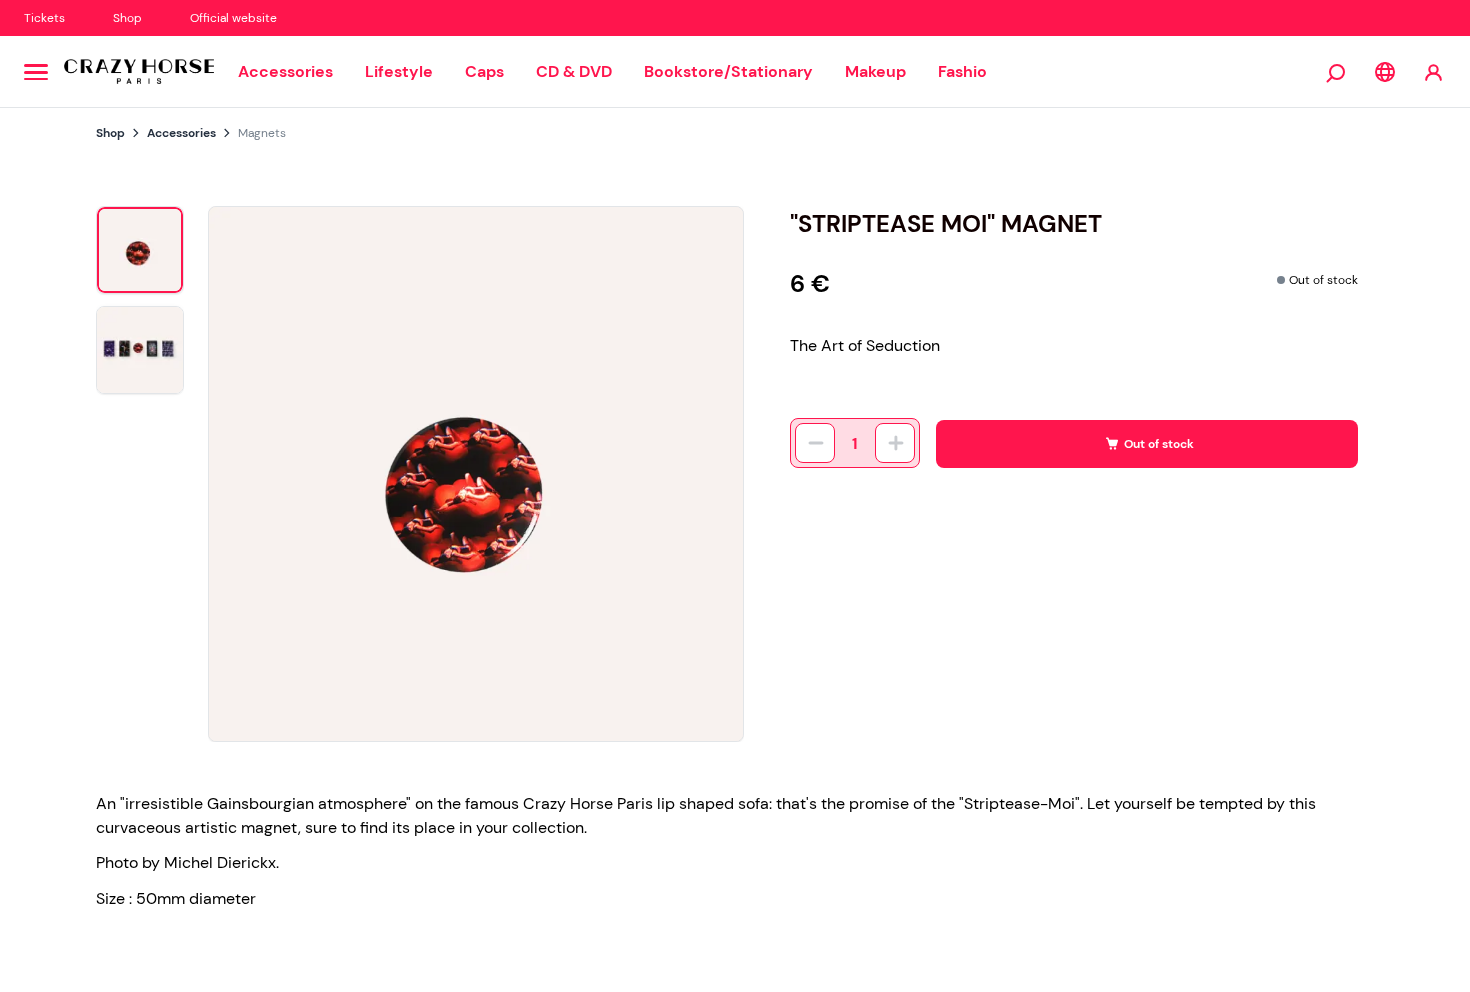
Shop (127, 18)
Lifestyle (399, 71)
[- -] (815, 443)
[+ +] (895, 443)
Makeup (875, 71)
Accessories (285, 71)
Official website (233, 18)
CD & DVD (574, 71)
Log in (1433, 71)
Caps (484, 71)
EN (1385, 72)
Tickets (44, 18)
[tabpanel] (476, 474)
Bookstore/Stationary (728, 71)
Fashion (967, 71)
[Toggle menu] (36, 72)
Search (1337, 72)
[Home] (139, 72)
